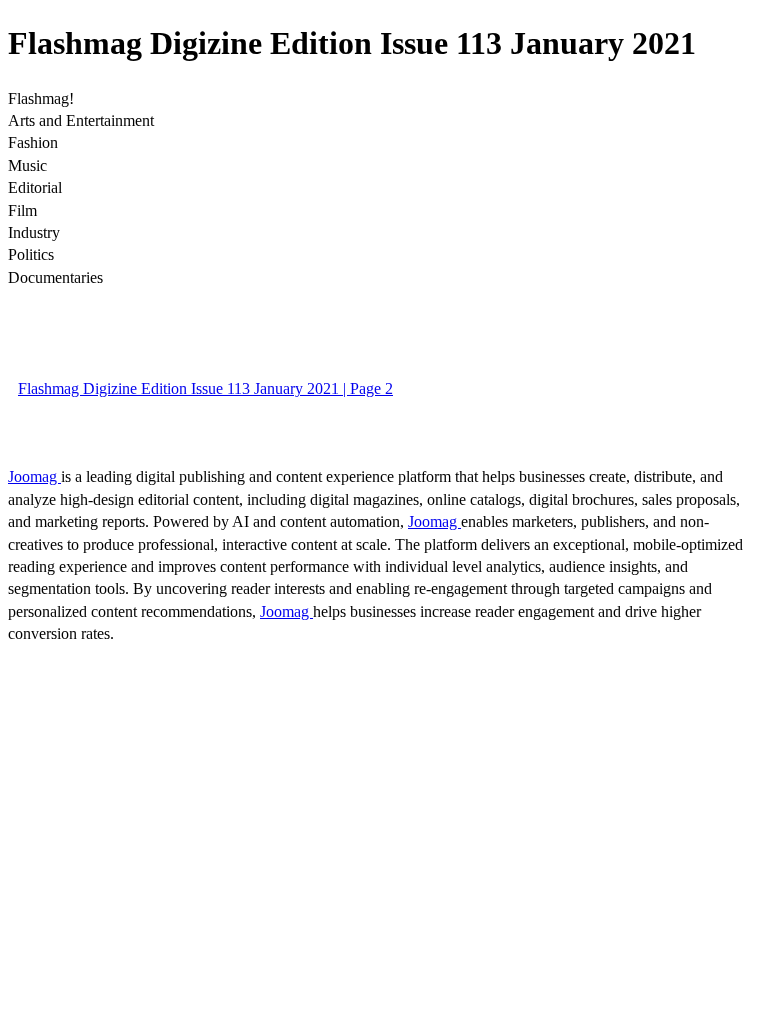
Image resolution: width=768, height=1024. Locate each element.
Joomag (34, 476)
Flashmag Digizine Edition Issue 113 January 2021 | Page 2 (205, 388)
